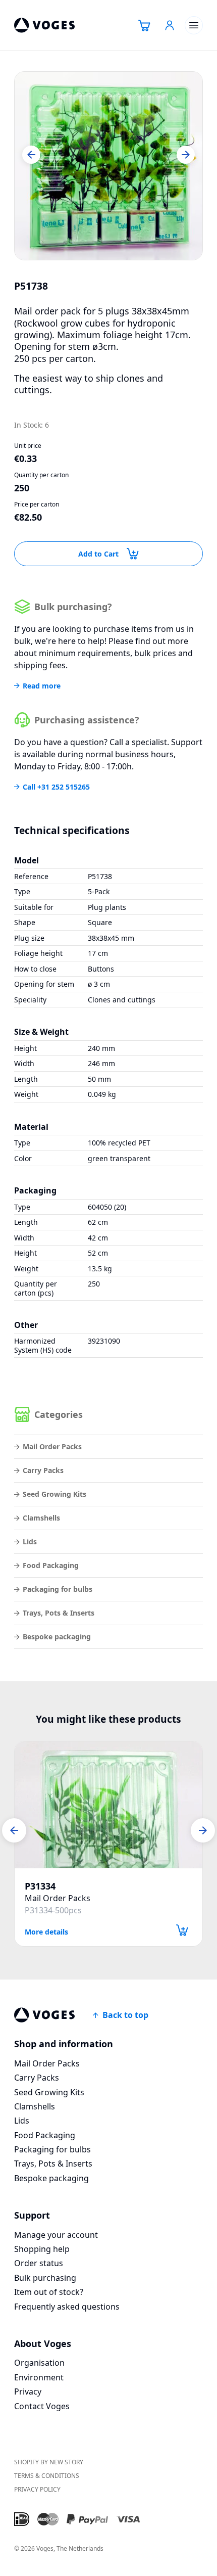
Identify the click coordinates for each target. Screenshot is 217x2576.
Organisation (39, 2363)
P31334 (40, 1886)
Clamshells (41, 1518)
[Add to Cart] (182, 1930)
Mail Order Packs (52, 1446)
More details (46, 1931)
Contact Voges (42, 2406)
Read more (42, 686)
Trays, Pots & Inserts (59, 1613)
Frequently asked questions (67, 2307)
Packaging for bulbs (58, 1589)
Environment (39, 2377)
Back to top (125, 2015)
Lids (30, 1542)
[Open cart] (144, 25)
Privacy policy (37, 2489)
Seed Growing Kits (55, 1494)
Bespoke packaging (57, 1637)
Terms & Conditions (47, 2476)
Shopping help (42, 2249)
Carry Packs (43, 1470)
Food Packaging (51, 1565)
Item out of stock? (49, 2292)
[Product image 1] (108, 166)
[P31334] (108, 1805)
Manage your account (56, 2235)
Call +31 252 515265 (56, 787)
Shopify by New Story (49, 2462)
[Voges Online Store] (44, 25)
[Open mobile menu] (194, 25)
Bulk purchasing (45, 2278)
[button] (31, 155)
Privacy (28, 2391)
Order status (39, 2263)
